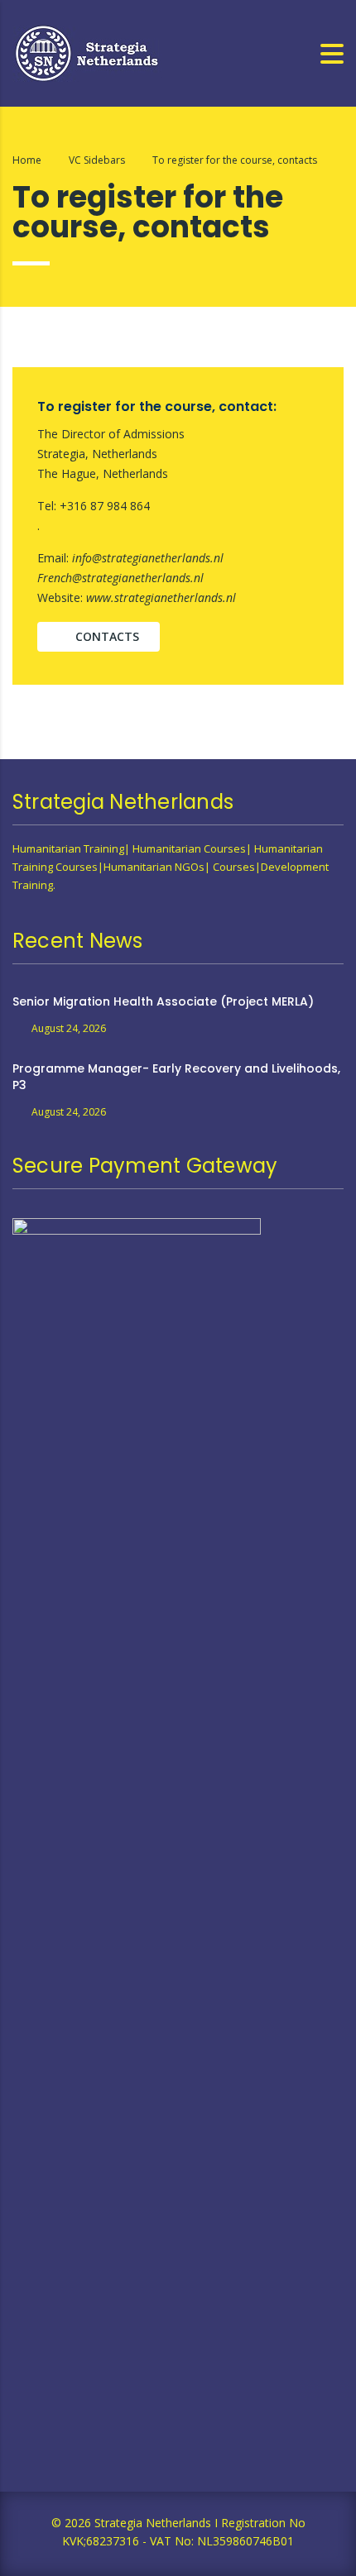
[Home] (87, 52)
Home (27, 160)
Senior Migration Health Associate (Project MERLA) (163, 1001)
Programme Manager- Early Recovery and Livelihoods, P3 (176, 1077)
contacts (107, 636)
